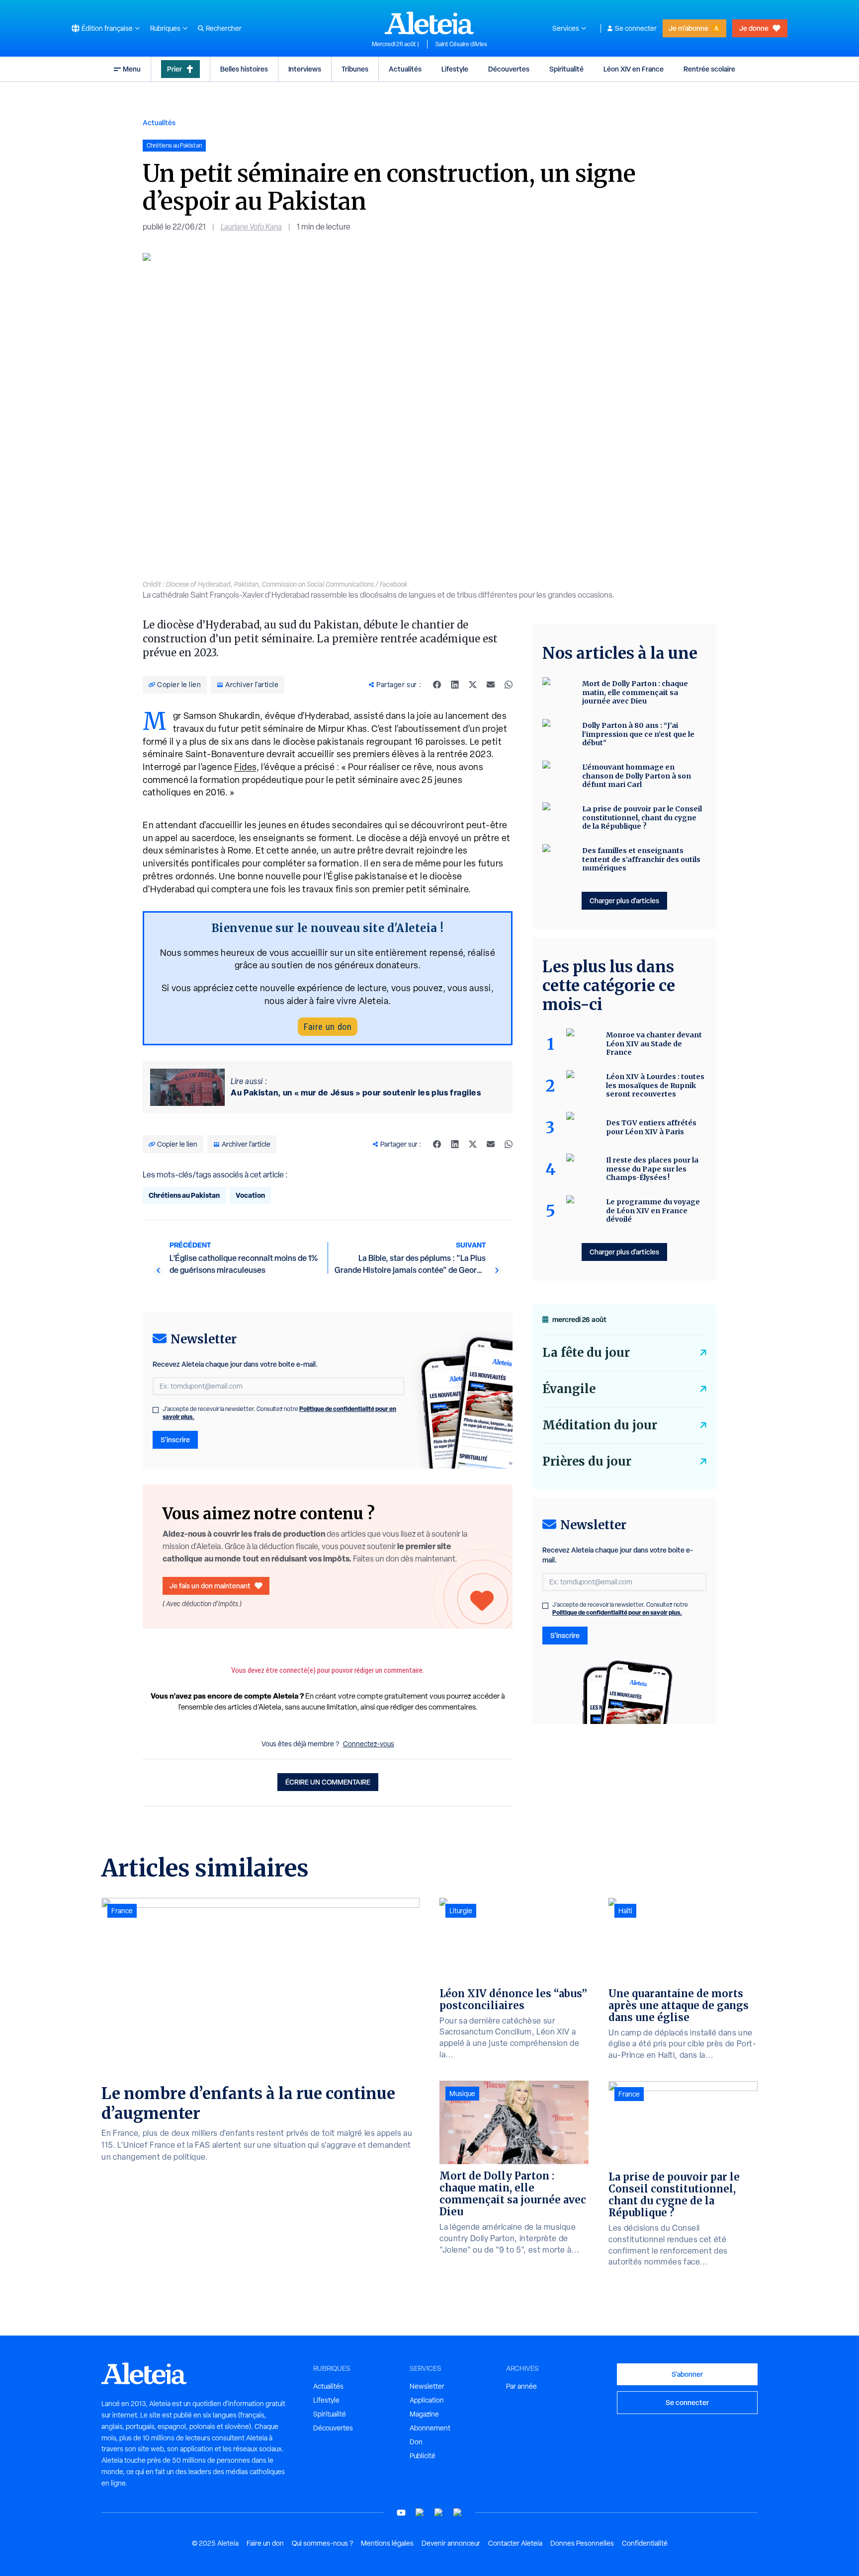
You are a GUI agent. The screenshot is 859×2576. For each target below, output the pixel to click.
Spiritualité (566, 69)
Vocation (250, 1195)
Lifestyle (455, 69)
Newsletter (427, 2386)
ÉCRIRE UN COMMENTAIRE (328, 1782)
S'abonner (687, 2374)
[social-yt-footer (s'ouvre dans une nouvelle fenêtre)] (401, 2513)
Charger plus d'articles (624, 900)
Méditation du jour (600, 1425)
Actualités (405, 69)
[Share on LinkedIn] (455, 685)
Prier (174, 69)
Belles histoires (244, 69)
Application (427, 2400)
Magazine (424, 2414)
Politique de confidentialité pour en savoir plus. (617, 1612)
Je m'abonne (688, 28)
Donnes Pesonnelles (582, 2543)
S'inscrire (175, 1440)
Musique (462, 2094)
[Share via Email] (491, 685)
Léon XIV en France (634, 69)
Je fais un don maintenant (210, 1586)
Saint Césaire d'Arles (461, 44)
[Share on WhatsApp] (509, 685)
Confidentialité (645, 2543)
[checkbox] (156, 1410)
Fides (245, 767)
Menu (132, 69)
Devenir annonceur (451, 2543)
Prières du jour (587, 1461)
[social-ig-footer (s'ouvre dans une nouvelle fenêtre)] (458, 2513)
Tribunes (355, 69)
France (122, 1911)
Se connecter (636, 28)
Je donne (754, 28)
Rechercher (224, 28)
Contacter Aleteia (515, 2543)
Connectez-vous (369, 1744)
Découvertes (509, 69)
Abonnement (430, 2428)
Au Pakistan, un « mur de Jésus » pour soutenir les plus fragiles (356, 1093)
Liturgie (461, 1911)
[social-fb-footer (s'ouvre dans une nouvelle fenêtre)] (420, 2513)
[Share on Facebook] (437, 685)
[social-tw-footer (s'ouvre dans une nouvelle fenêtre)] (439, 2513)
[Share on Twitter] (473, 685)
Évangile (569, 1389)
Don (416, 2442)
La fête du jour (586, 1353)
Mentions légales (387, 2543)
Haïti (625, 1911)
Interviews (305, 69)
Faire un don (328, 1027)
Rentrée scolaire (709, 69)
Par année (521, 2386)
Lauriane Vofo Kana (251, 227)
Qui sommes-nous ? (322, 2543)
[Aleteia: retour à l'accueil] (429, 23)
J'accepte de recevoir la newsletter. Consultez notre (279, 1413)
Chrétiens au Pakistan (184, 1195)
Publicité (423, 2456)
